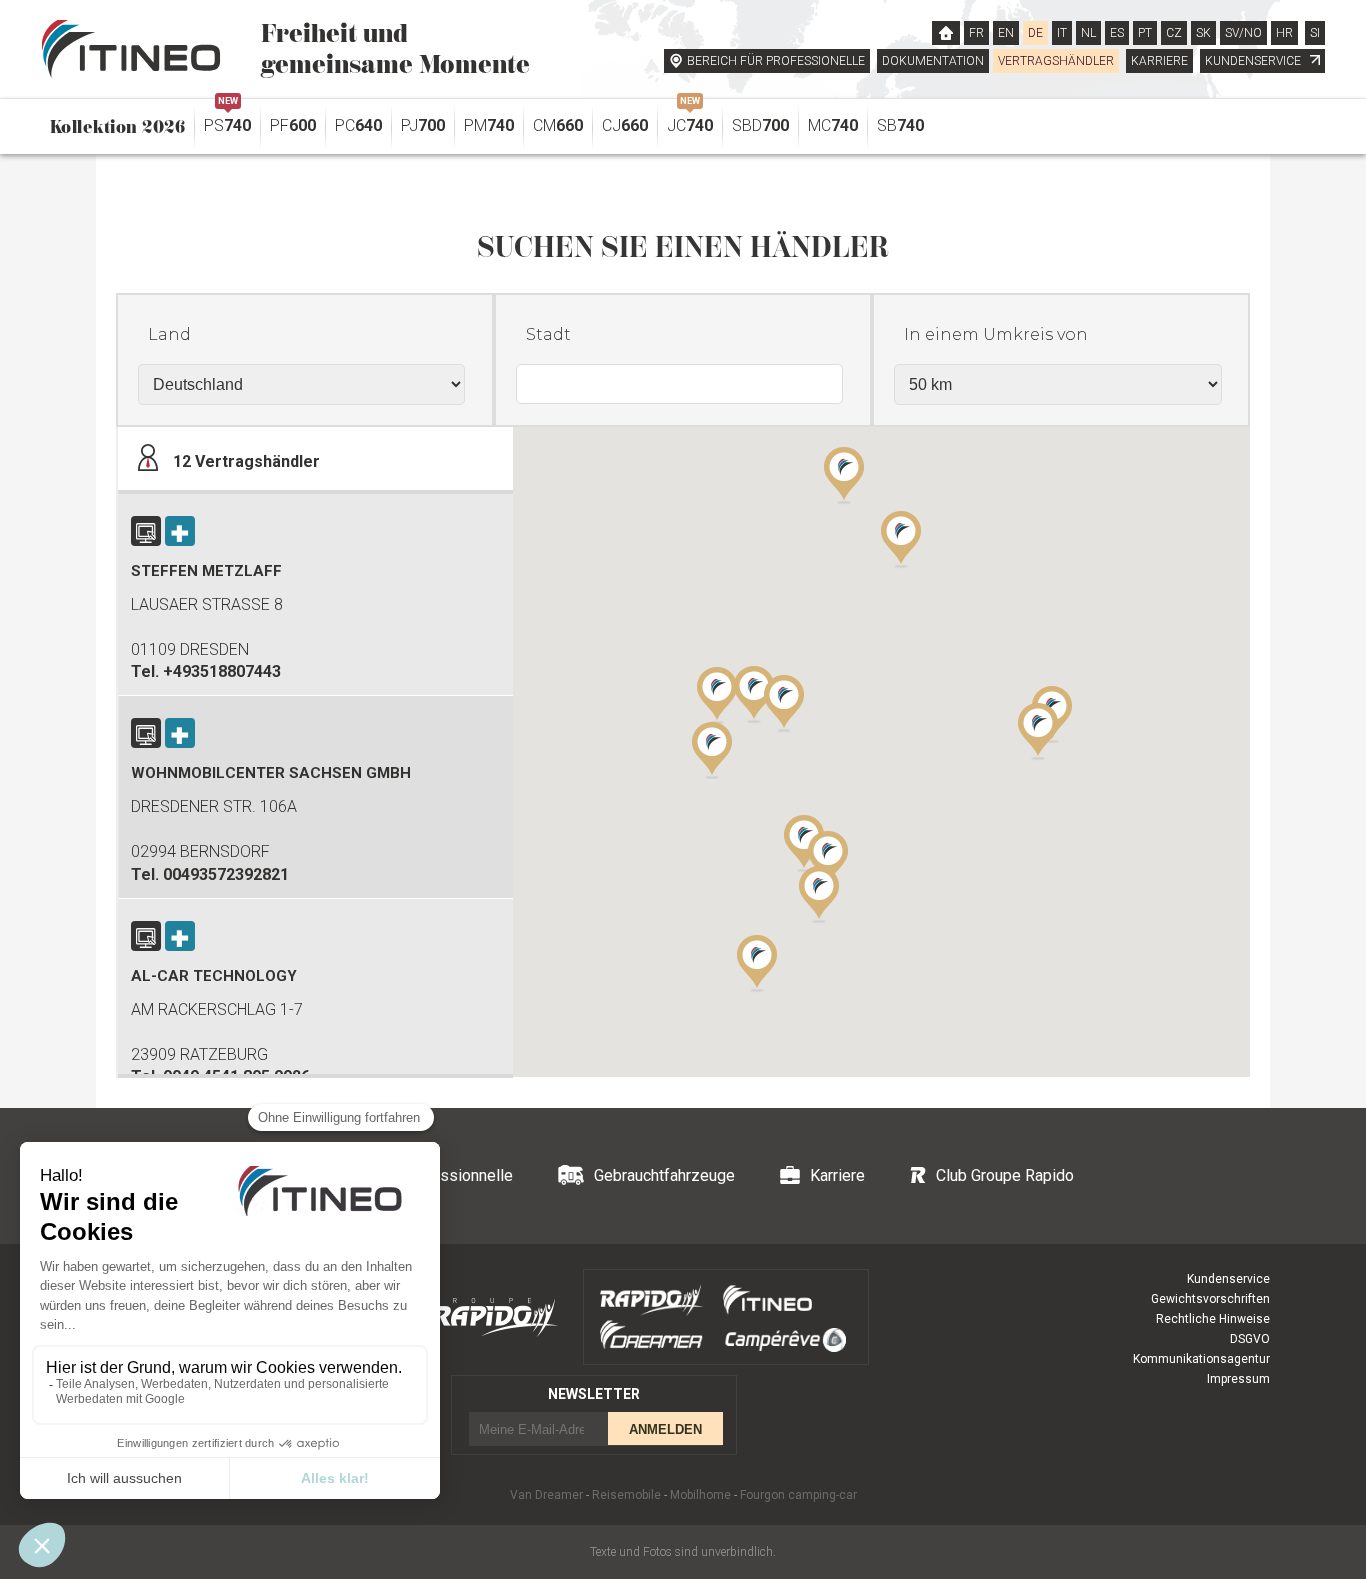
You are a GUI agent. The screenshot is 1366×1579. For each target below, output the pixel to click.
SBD (760, 125)
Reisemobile (626, 1495)
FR (976, 33)
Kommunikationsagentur (1201, 1359)
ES (1117, 33)
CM (558, 125)
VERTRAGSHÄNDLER (1056, 61)
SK (1203, 33)
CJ (625, 125)
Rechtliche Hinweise (1213, 1319)
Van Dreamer (546, 1495)
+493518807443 (222, 671)
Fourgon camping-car (798, 1495)
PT (1145, 33)
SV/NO (1243, 33)
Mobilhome (700, 1495)
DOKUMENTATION (933, 61)
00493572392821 (226, 874)
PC (358, 125)
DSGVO (1250, 1339)
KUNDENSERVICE (1254, 61)
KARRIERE (1159, 61)
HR (1284, 33)
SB (900, 125)
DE (1035, 33)
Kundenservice (1228, 1279)
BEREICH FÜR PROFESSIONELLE (776, 61)
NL (1088, 33)
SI (1315, 33)
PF (293, 125)
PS (227, 120)
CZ (1174, 33)
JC (690, 120)
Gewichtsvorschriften (1210, 1299)
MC (833, 125)
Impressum (1238, 1379)
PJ (423, 125)
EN (1006, 33)
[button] (1038, 730)
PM (489, 125)
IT (1062, 33)
